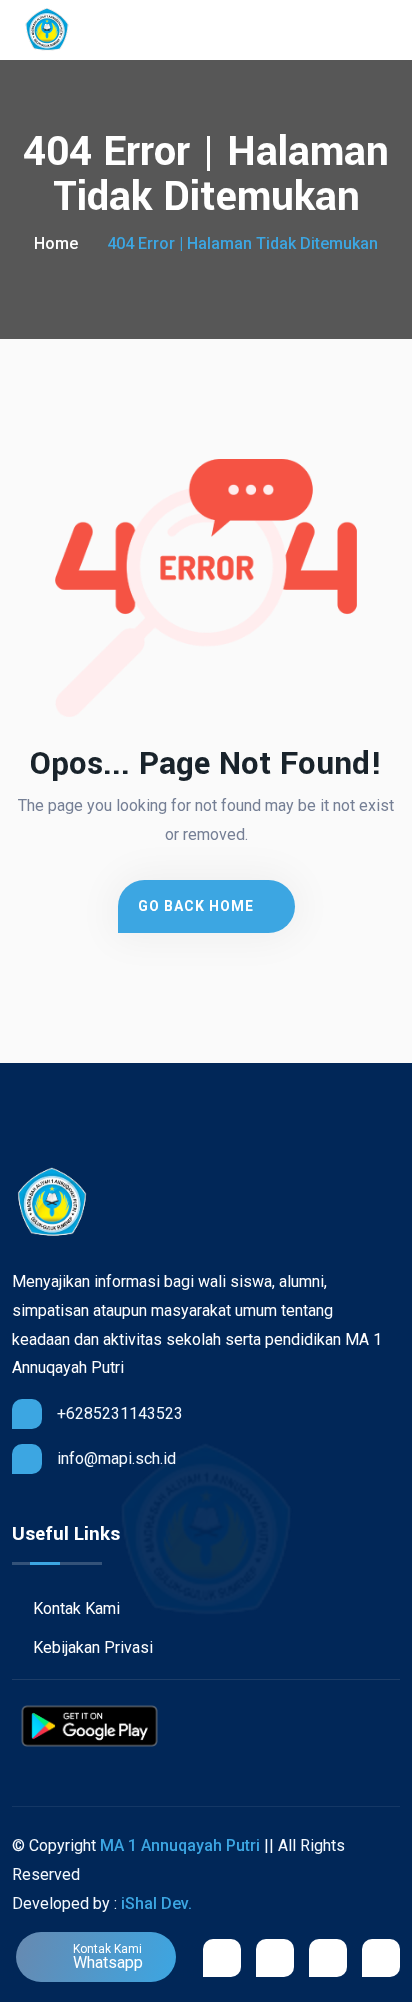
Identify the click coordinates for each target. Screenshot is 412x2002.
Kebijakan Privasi (91, 1647)
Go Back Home (198, 906)
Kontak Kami (74, 1608)
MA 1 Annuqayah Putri (180, 1845)
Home (56, 243)
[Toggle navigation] (390, 30)
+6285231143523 (120, 1413)
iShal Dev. (156, 1903)
